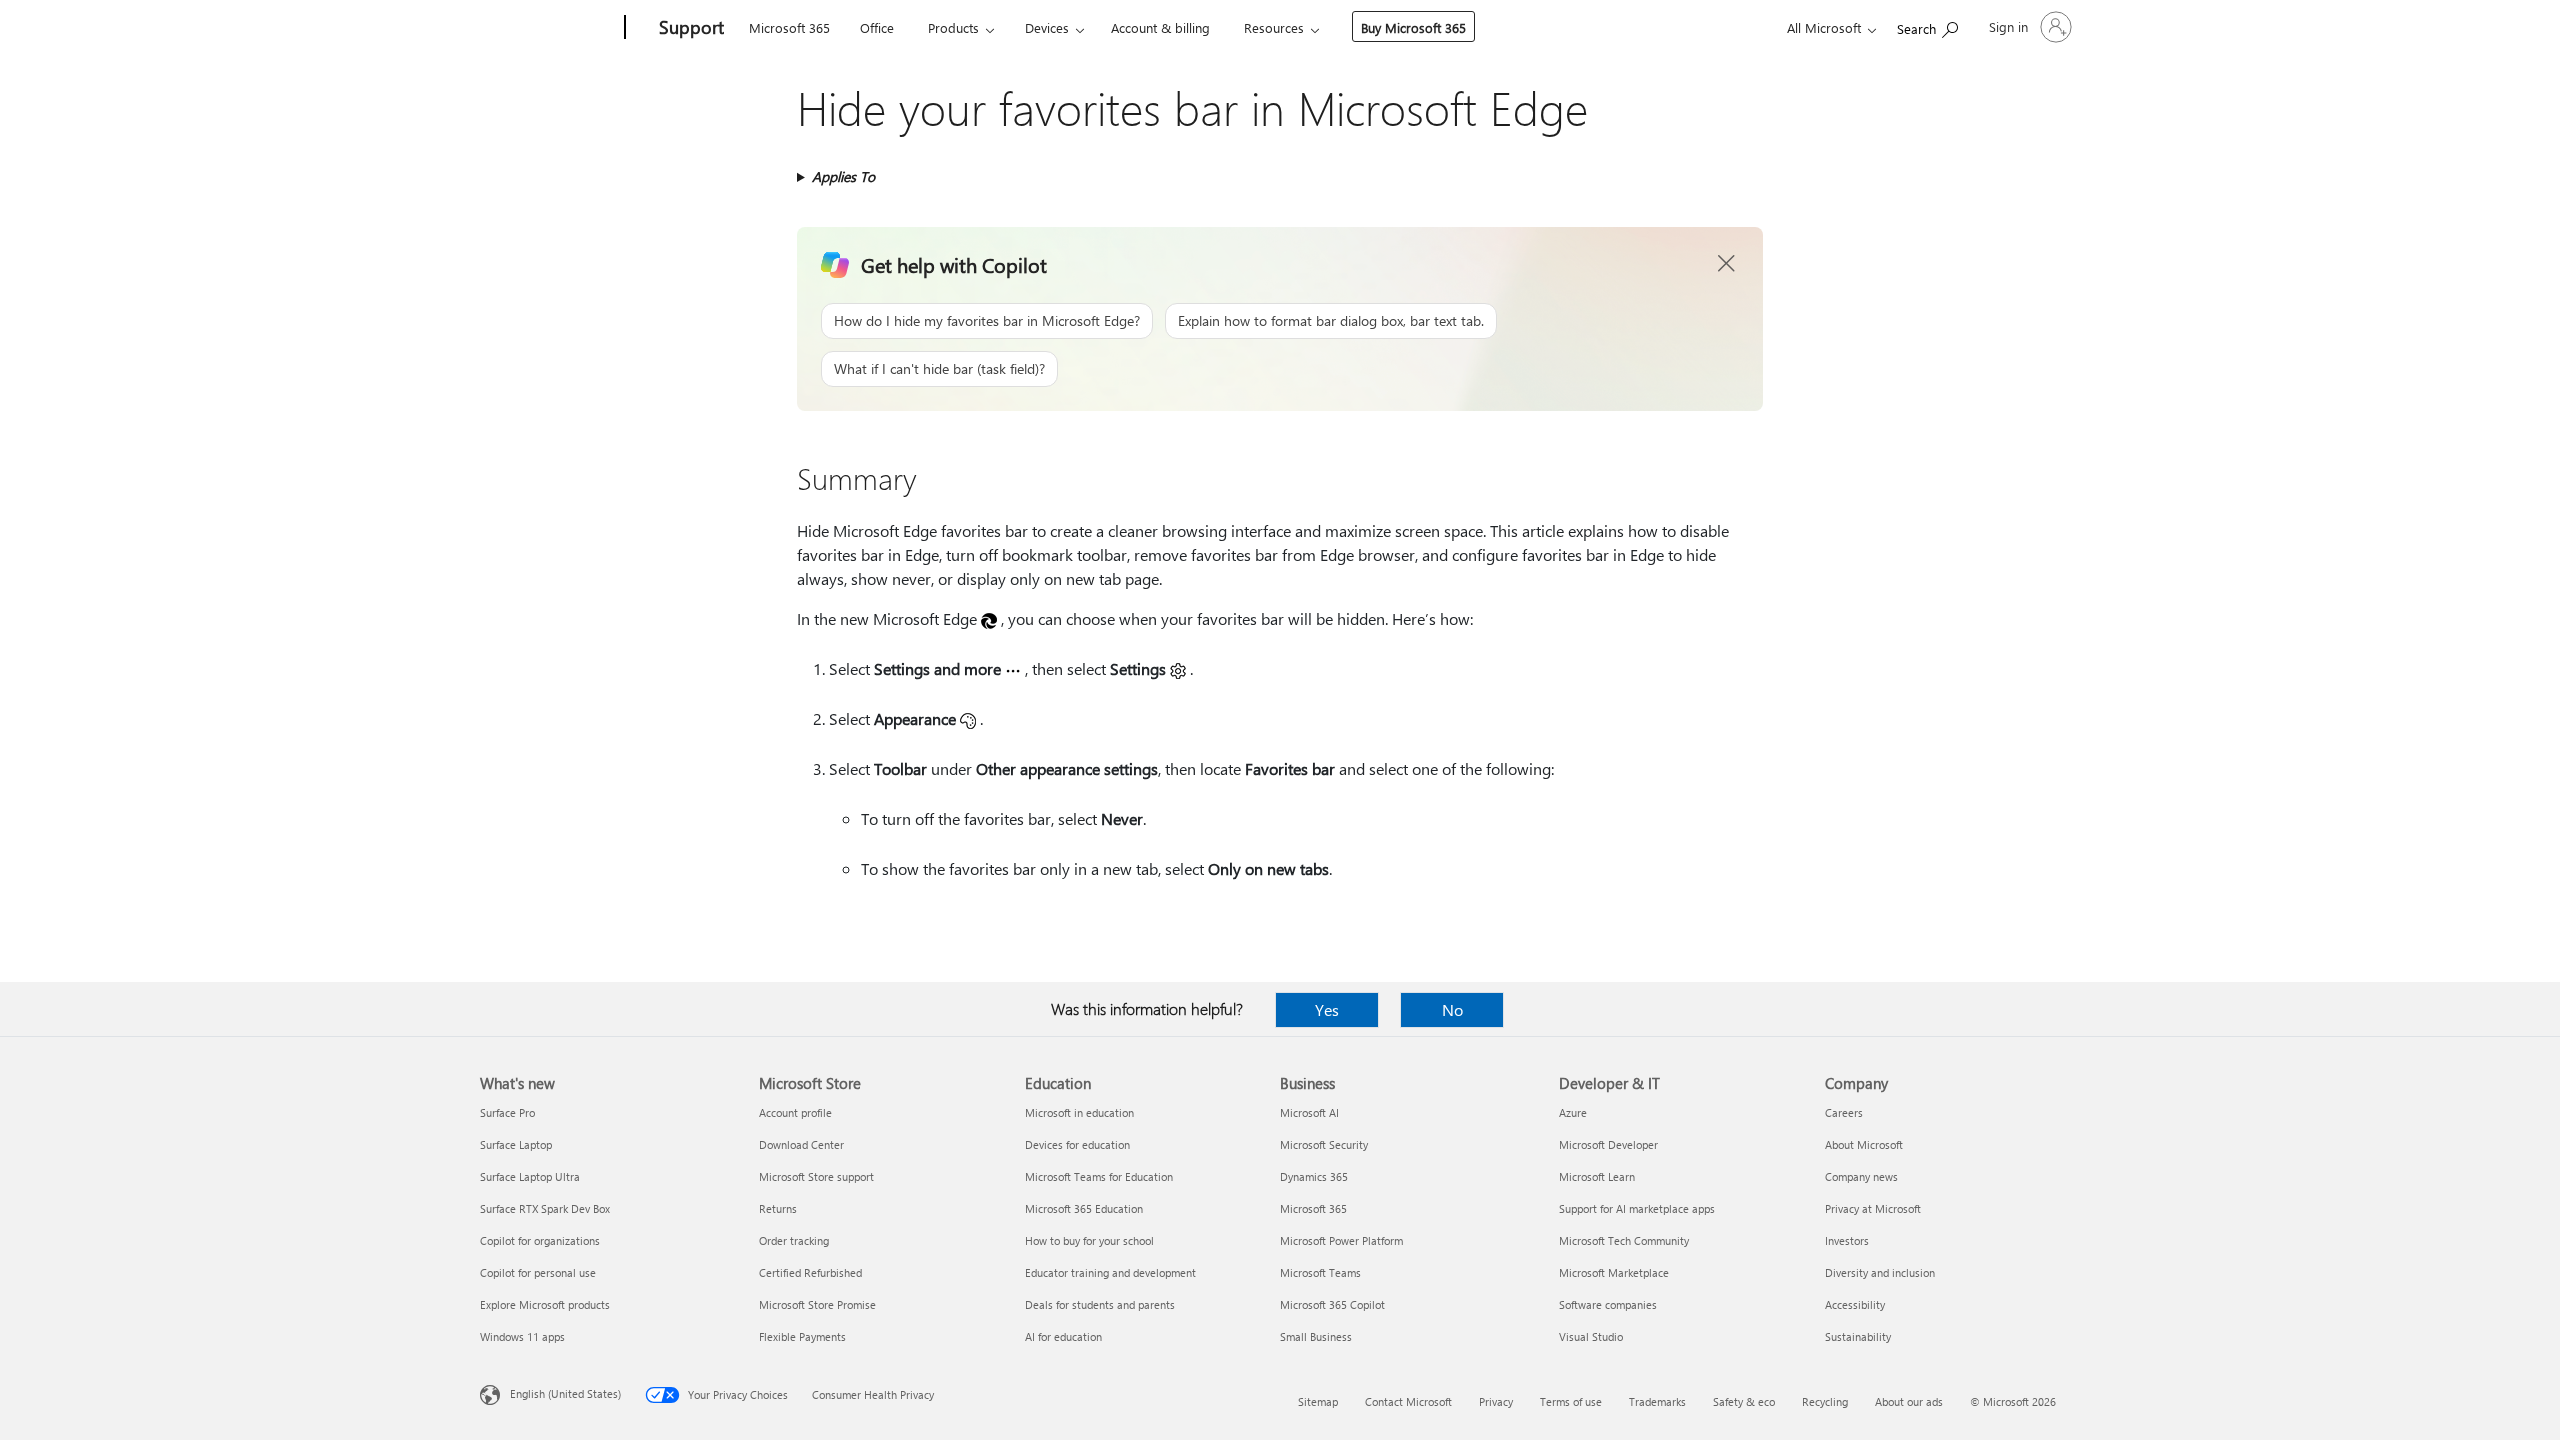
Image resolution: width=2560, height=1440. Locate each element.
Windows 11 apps (522, 1336)
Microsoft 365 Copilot (1332, 1304)
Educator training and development (1110, 1272)
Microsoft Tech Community (1624, 1240)
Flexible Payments (802, 1336)
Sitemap (1318, 1401)
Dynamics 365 (1314, 1176)
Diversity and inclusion (1880, 1272)
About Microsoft (1864, 1144)
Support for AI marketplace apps (1637, 1208)
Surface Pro (507, 1112)
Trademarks (1657, 1401)
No (1452, 1009)
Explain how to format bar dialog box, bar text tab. (1331, 320)
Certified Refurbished (810, 1272)
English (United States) (565, 1393)
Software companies (1608, 1304)
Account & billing (1160, 27)
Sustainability (1858, 1336)
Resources (1274, 27)
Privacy (1496, 1401)
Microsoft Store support (816, 1176)
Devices (1047, 27)
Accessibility (1855, 1304)
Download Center (801, 1144)
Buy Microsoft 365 (1413, 27)
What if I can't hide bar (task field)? (939, 368)
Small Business (1316, 1336)
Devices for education (1077, 1144)
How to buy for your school (1089, 1240)
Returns (778, 1208)
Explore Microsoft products (545, 1304)
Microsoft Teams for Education (1099, 1176)
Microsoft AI (1309, 1112)
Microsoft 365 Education (1084, 1208)
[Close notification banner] (1727, 264)
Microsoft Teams (1320, 1272)
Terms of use (1571, 1401)
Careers (1844, 1112)
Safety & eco (1744, 1401)
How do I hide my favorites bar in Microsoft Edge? (987, 320)
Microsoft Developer (1608, 1144)
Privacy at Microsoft (1873, 1208)
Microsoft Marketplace (1614, 1272)
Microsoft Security (1324, 1144)
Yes (1327, 1009)
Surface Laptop (516, 1144)
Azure (1573, 1112)
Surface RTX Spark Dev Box (545, 1208)
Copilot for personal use (538, 1272)
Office (877, 27)
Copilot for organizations (540, 1240)
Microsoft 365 (789, 27)
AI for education (1063, 1336)
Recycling (1825, 1401)
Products (953, 27)
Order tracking (794, 1240)
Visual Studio (1591, 1336)
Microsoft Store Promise (817, 1304)
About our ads (1909, 1401)
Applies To (843, 176)
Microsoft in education (1079, 1112)
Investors (1847, 1240)
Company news (1861, 1176)
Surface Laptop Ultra (530, 1176)
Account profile (795, 1112)
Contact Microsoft (1408, 1401)
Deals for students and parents (1100, 1304)
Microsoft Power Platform (1341, 1240)
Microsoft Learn (1597, 1176)
